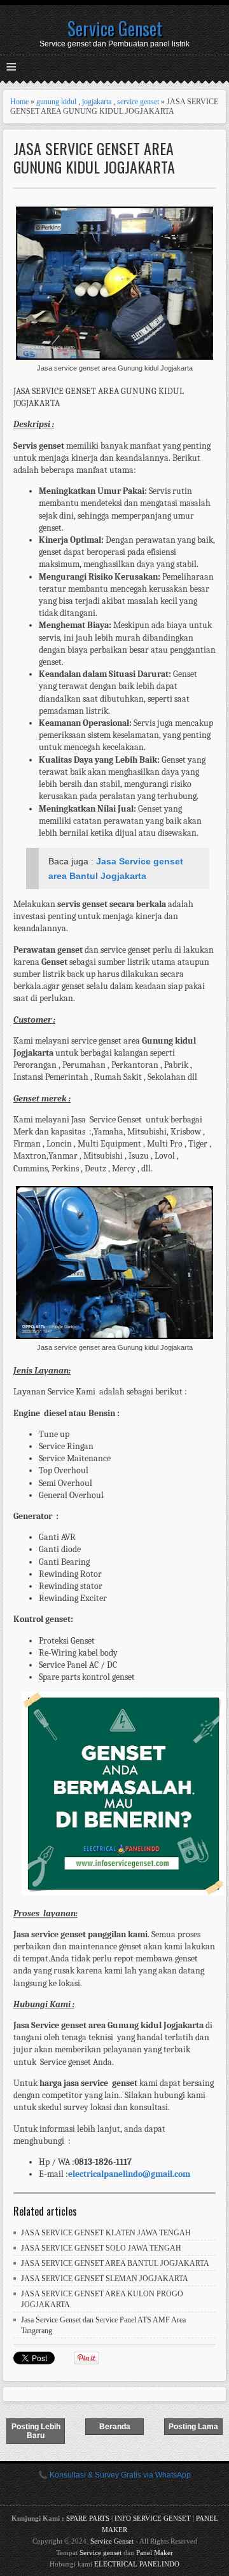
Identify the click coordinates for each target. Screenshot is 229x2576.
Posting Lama (193, 2427)
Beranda (115, 2427)
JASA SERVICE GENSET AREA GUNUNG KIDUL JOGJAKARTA (94, 158)
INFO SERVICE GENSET (153, 2518)
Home (19, 102)
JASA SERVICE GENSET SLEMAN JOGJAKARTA (105, 2279)
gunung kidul (56, 102)
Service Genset (115, 28)
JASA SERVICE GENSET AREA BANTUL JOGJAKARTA (115, 2263)
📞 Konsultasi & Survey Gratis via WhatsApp (114, 2475)
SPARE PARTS (88, 2518)
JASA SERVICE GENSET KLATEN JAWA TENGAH (106, 2233)
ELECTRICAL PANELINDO (137, 2564)
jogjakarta (97, 102)
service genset (138, 102)
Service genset (101, 2552)
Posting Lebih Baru (36, 2431)
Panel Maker (155, 2552)
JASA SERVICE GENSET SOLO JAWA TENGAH (101, 2248)
